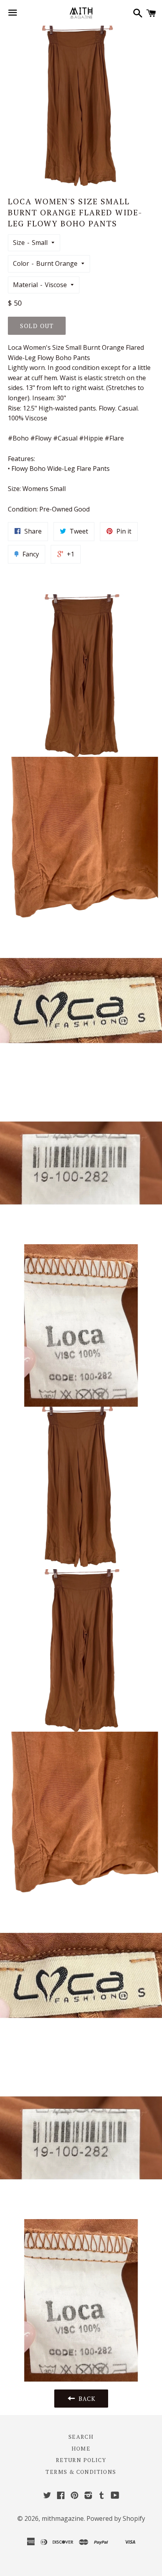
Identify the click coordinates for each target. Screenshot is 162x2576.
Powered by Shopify (116, 2518)
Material (25, 285)
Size (19, 243)
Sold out (37, 326)
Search (81, 2437)
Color (21, 263)
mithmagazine (63, 2518)
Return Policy (81, 2460)
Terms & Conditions (81, 2472)
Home (81, 2448)
